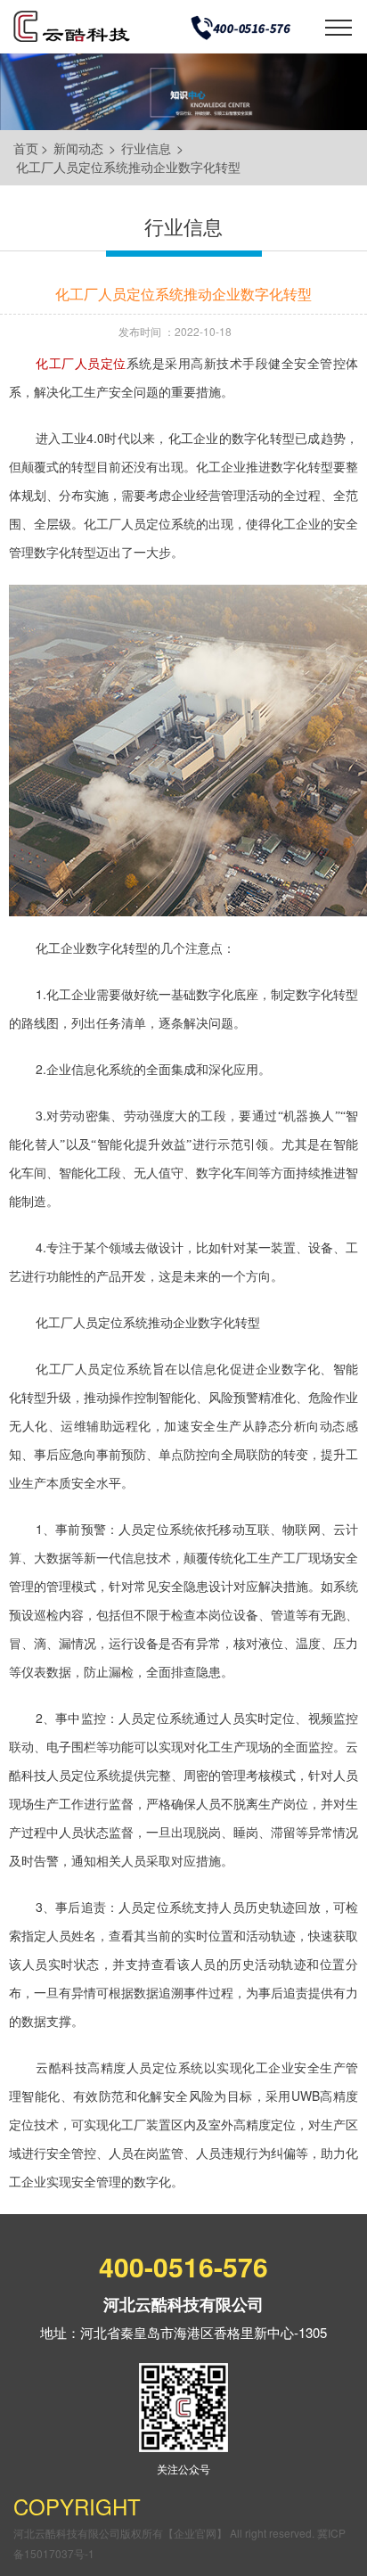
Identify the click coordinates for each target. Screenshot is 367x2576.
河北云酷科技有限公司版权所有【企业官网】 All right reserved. (165, 2533)
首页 (26, 148)
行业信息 (146, 148)
